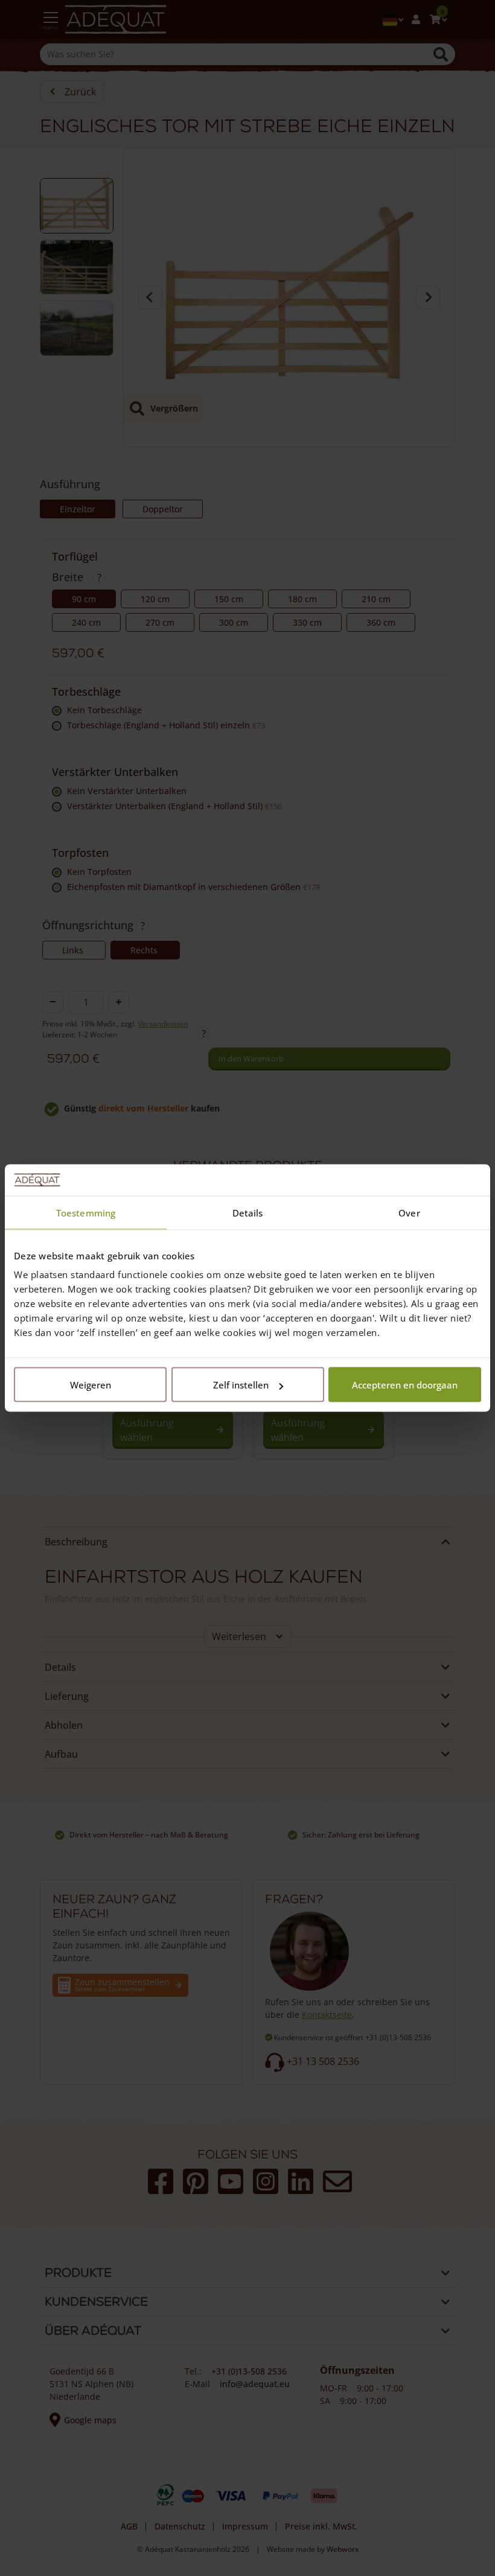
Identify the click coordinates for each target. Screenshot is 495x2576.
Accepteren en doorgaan (405, 1385)
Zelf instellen (241, 1385)
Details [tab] (248, 1212)
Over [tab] (409, 1212)
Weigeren (91, 1385)
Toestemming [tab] (86, 1212)
